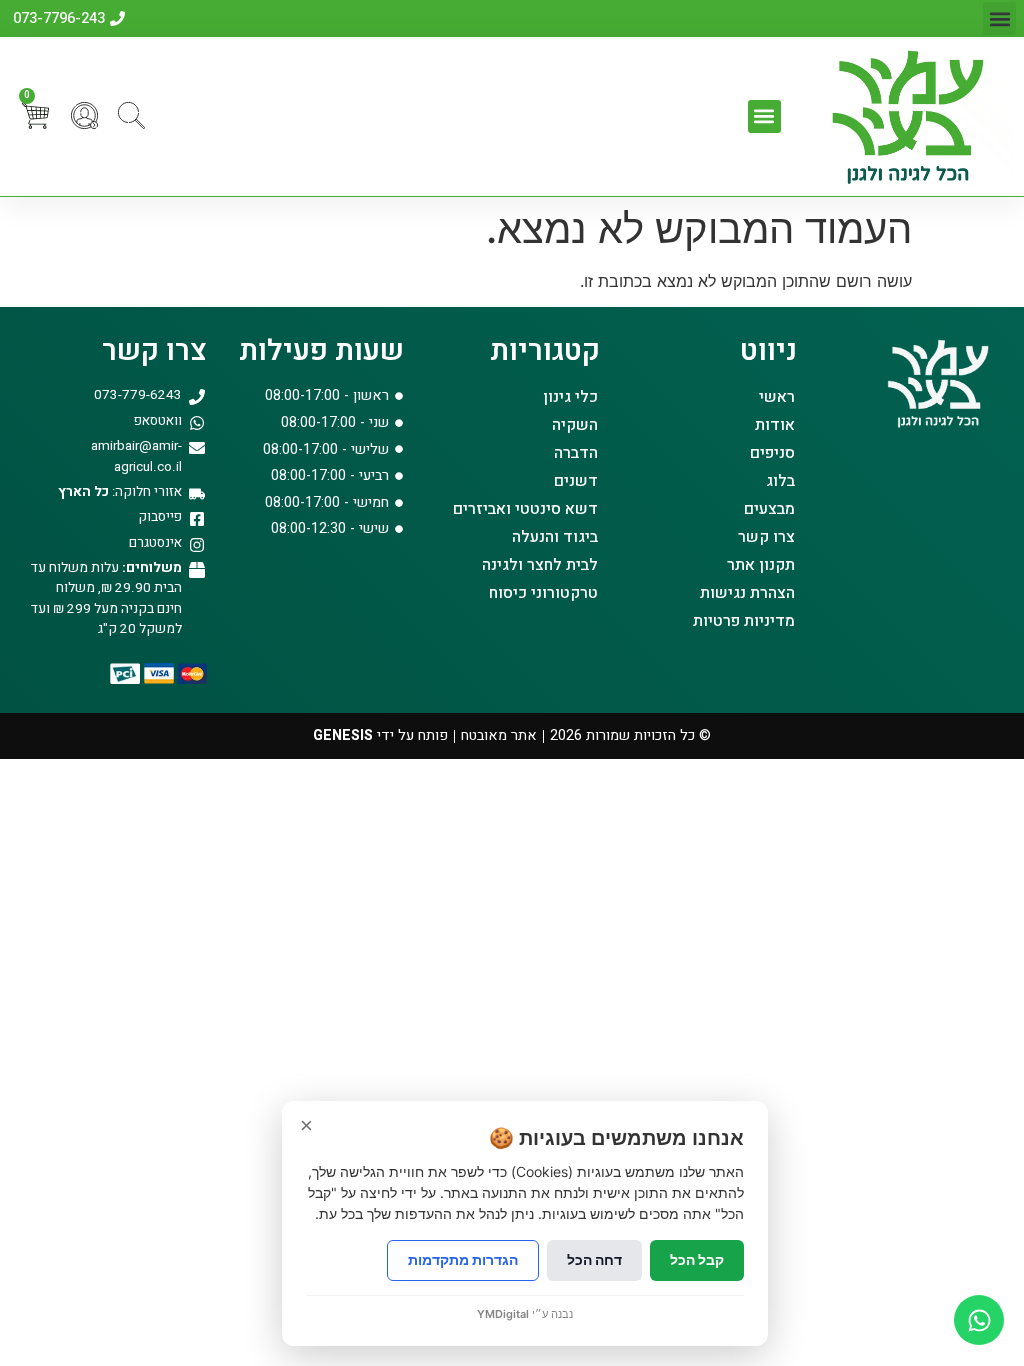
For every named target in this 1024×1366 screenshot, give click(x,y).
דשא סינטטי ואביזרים (525, 509)
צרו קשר (766, 537)
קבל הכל (697, 1259)
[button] (999, 18)
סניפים (772, 453)
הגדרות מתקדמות (463, 1259)
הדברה (576, 453)
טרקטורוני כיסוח (543, 593)
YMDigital (503, 1314)
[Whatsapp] (979, 1320)
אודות (775, 425)
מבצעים (769, 509)
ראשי (777, 397)
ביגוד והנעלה (555, 537)
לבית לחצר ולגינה (540, 565)
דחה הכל (594, 1259)
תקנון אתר (761, 565)
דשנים (576, 481)
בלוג (780, 481)
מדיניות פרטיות (744, 621)
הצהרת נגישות (747, 593)
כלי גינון (570, 397)
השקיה (575, 425)
